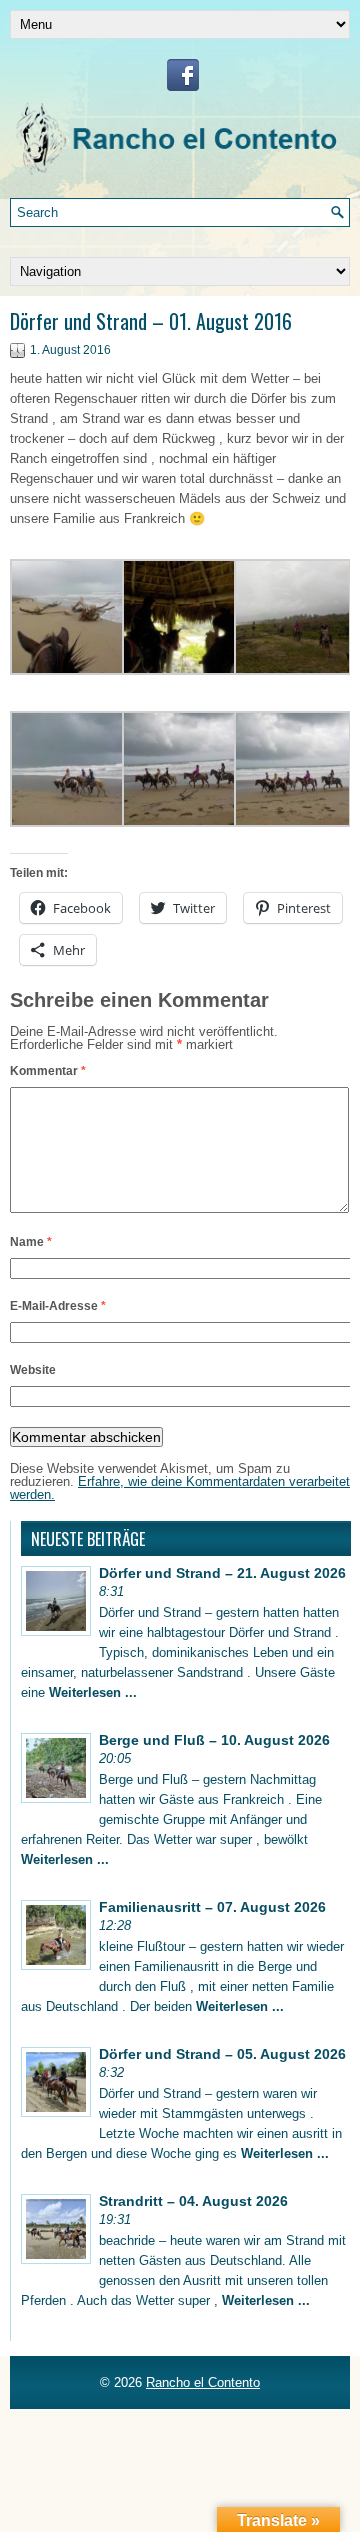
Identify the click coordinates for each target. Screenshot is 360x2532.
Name (31, 1242)
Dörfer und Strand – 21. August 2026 (222, 1573)
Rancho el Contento (203, 2382)
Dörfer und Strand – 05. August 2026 (222, 2054)
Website (33, 1370)
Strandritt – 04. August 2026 (193, 2201)
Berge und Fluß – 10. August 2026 (214, 1740)
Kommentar (48, 1071)
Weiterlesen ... (93, 1692)
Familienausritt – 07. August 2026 (212, 1907)
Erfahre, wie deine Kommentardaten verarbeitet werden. (180, 1488)
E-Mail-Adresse (58, 1306)
